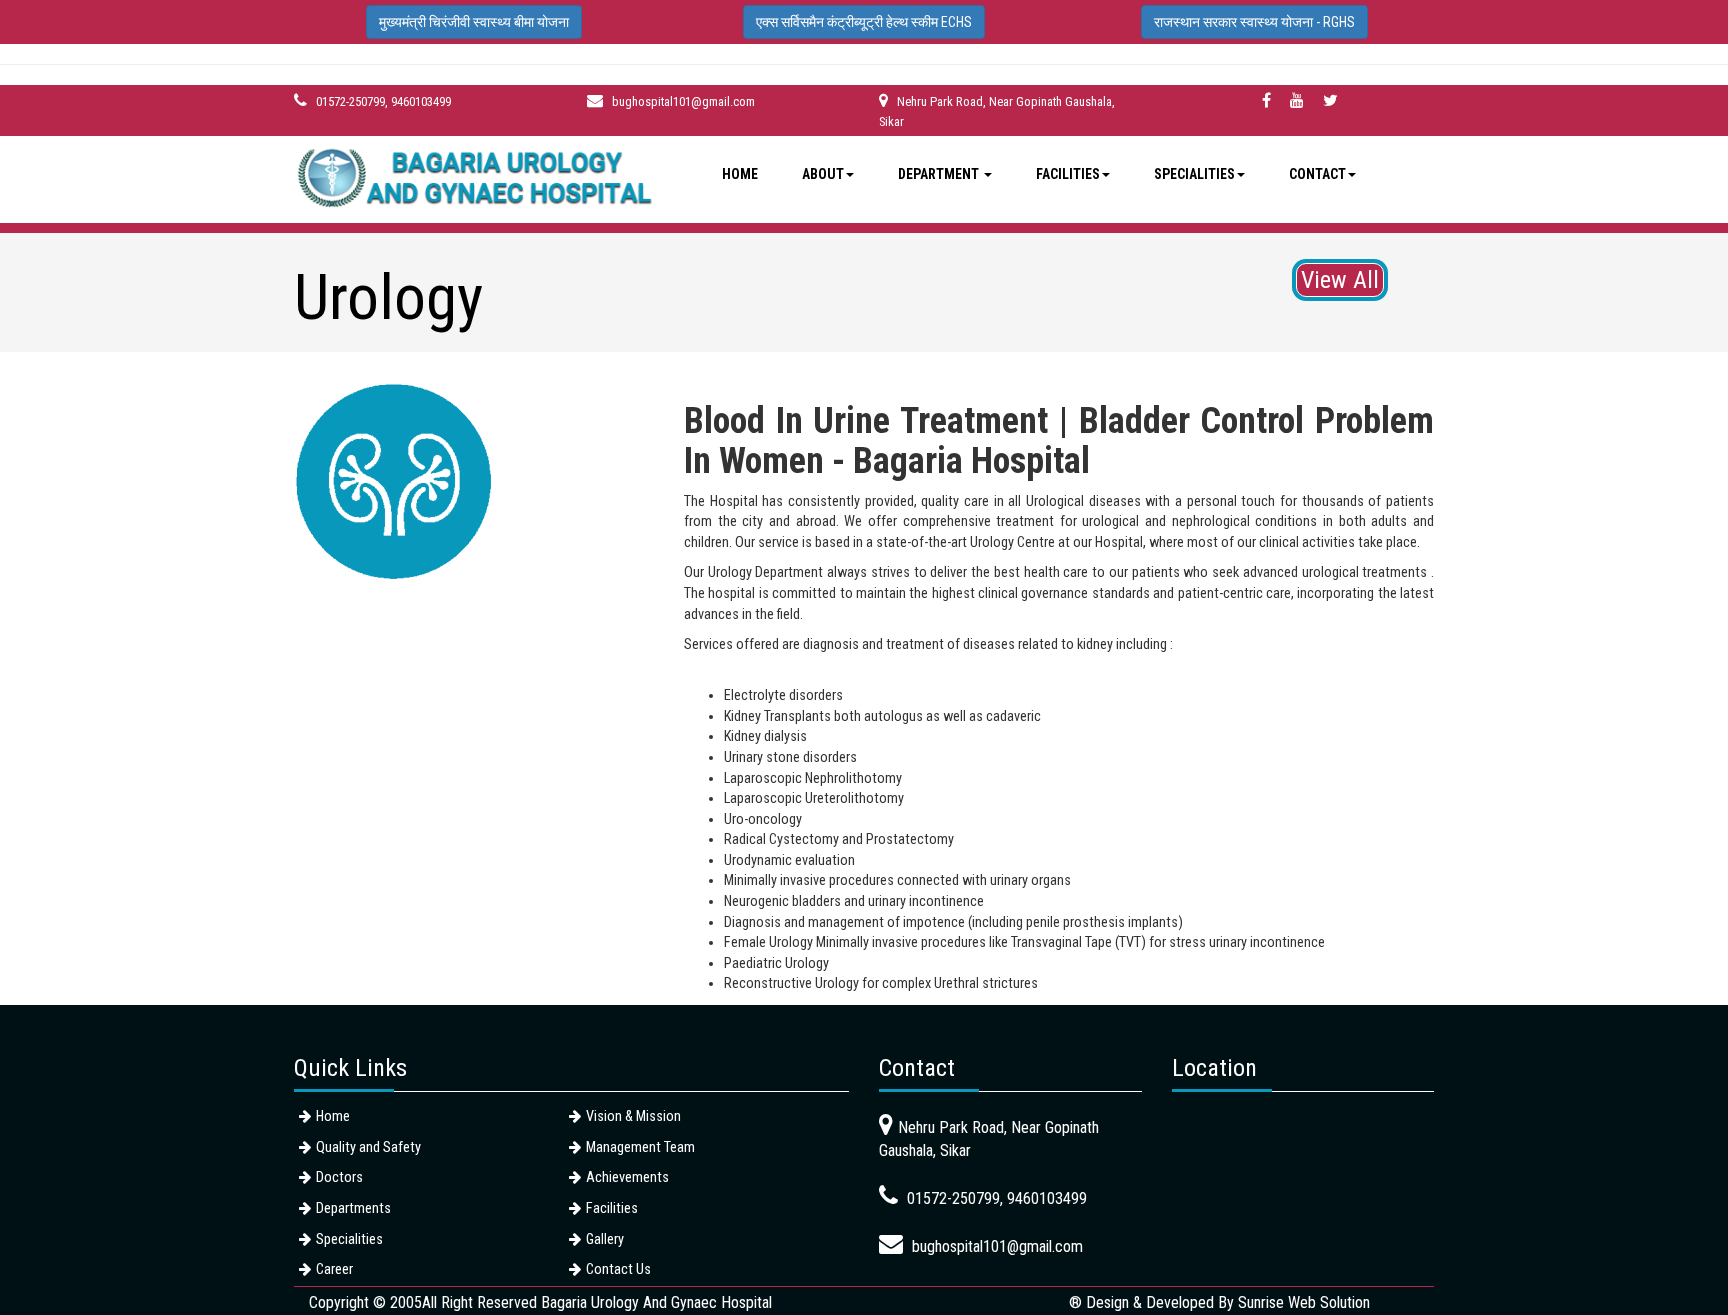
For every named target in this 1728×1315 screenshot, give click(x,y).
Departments (353, 1208)
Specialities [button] (1194, 174)
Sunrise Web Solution (1304, 1302)
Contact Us (618, 1269)
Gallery (605, 1239)
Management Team (640, 1147)
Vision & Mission (633, 1116)
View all (1340, 280)
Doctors (339, 1177)
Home (740, 174)
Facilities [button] (1068, 174)
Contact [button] (1317, 174)
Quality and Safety (368, 1147)
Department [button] (940, 174)
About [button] (823, 174)
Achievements (627, 1177)
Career (334, 1269)
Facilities (612, 1208)
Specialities (349, 1239)
